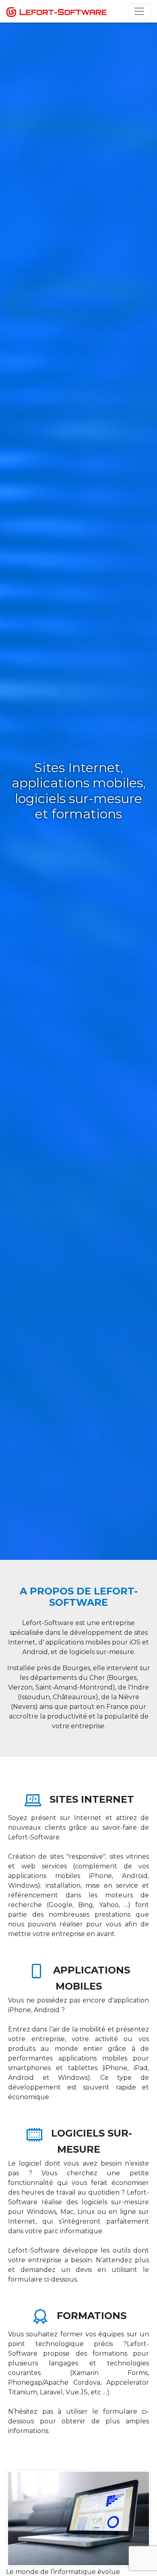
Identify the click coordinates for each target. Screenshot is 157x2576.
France (117, 1707)
